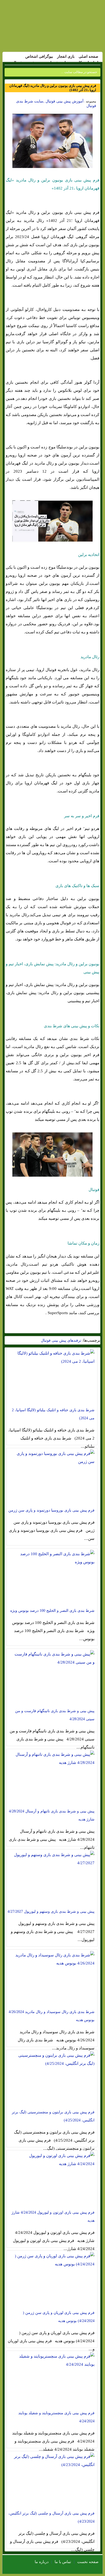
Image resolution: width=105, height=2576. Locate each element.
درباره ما (42, 2562)
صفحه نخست (88, 2562)
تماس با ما (63, 2562)
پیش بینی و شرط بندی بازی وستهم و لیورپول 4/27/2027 (51, 1912)
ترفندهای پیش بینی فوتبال (61, 1340)
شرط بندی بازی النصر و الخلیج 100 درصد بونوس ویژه (52, 1611)
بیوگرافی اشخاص (39, 56)
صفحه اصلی (88, 56)
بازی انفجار (66, 56)
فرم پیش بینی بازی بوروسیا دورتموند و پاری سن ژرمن (51, 1510)
